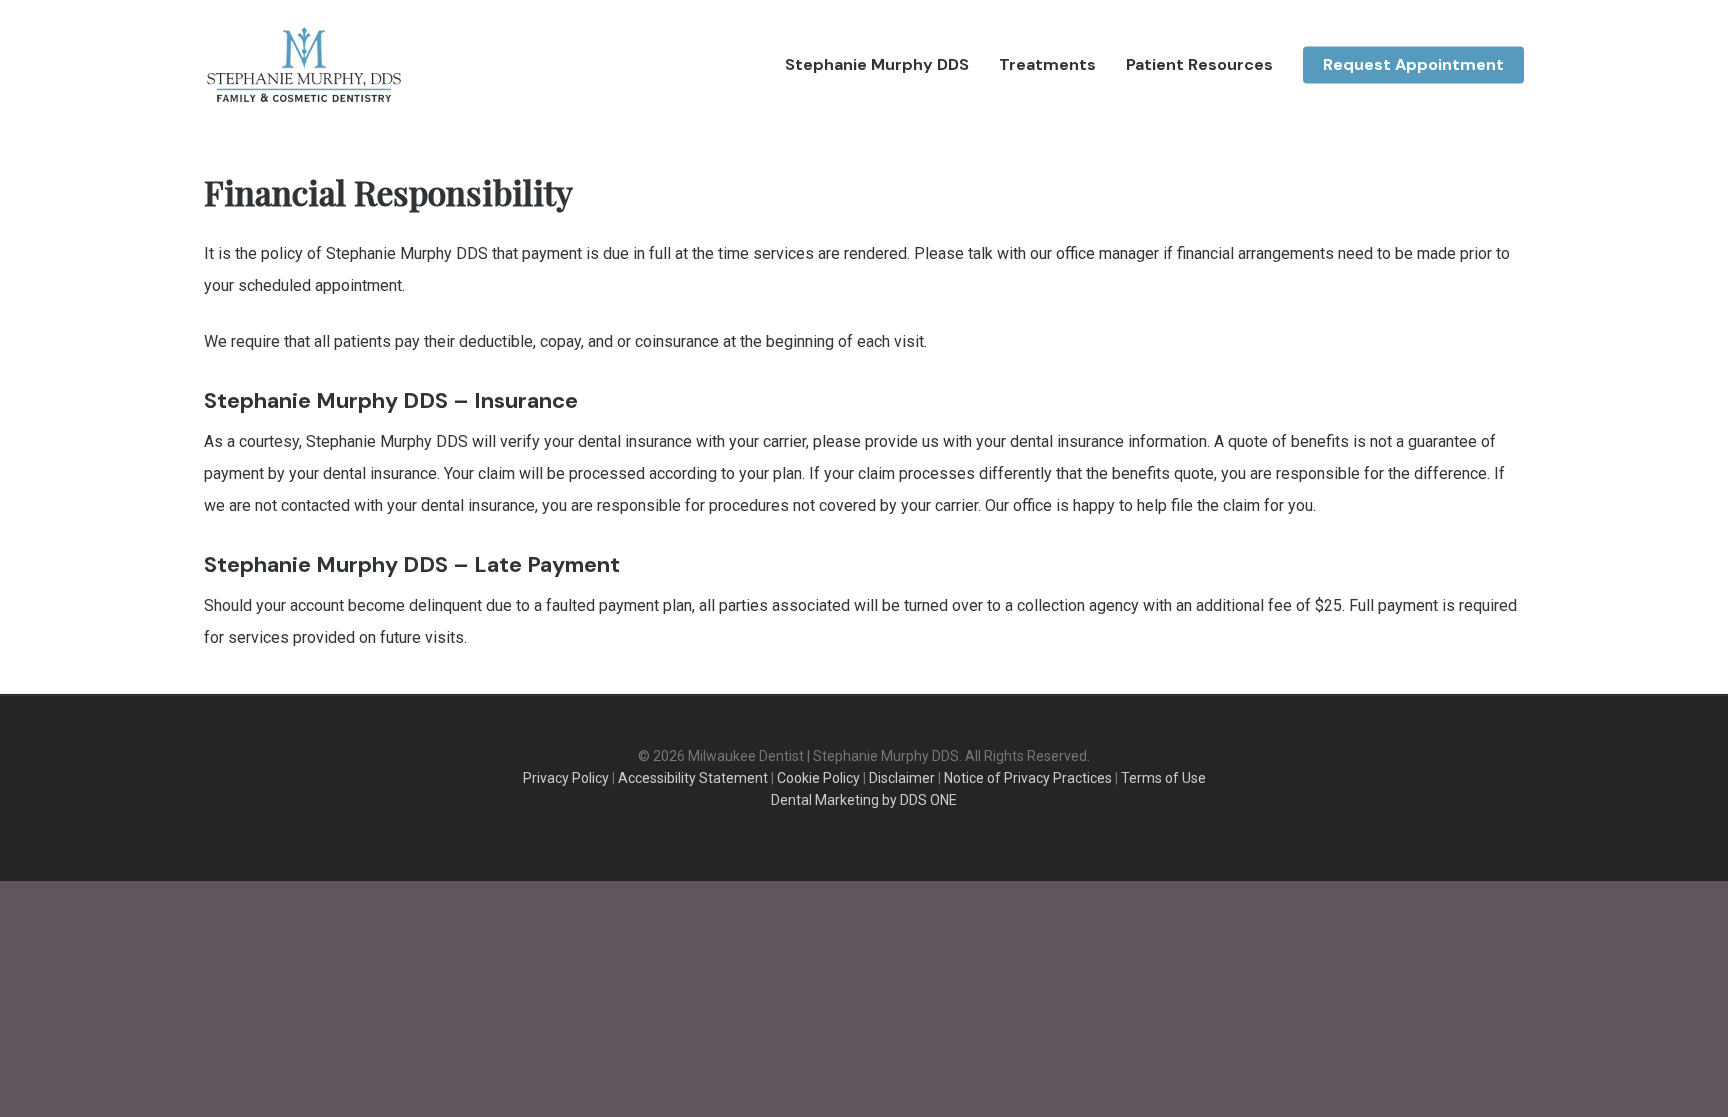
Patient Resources (1199, 65)
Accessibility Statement (693, 778)
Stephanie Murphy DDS (877, 65)
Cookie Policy (818, 778)
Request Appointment (1413, 65)
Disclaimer (902, 778)
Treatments (1047, 65)
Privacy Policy (566, 778)
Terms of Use (1163, 778)
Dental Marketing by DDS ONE (864, 800)
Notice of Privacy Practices (1028, 778)
